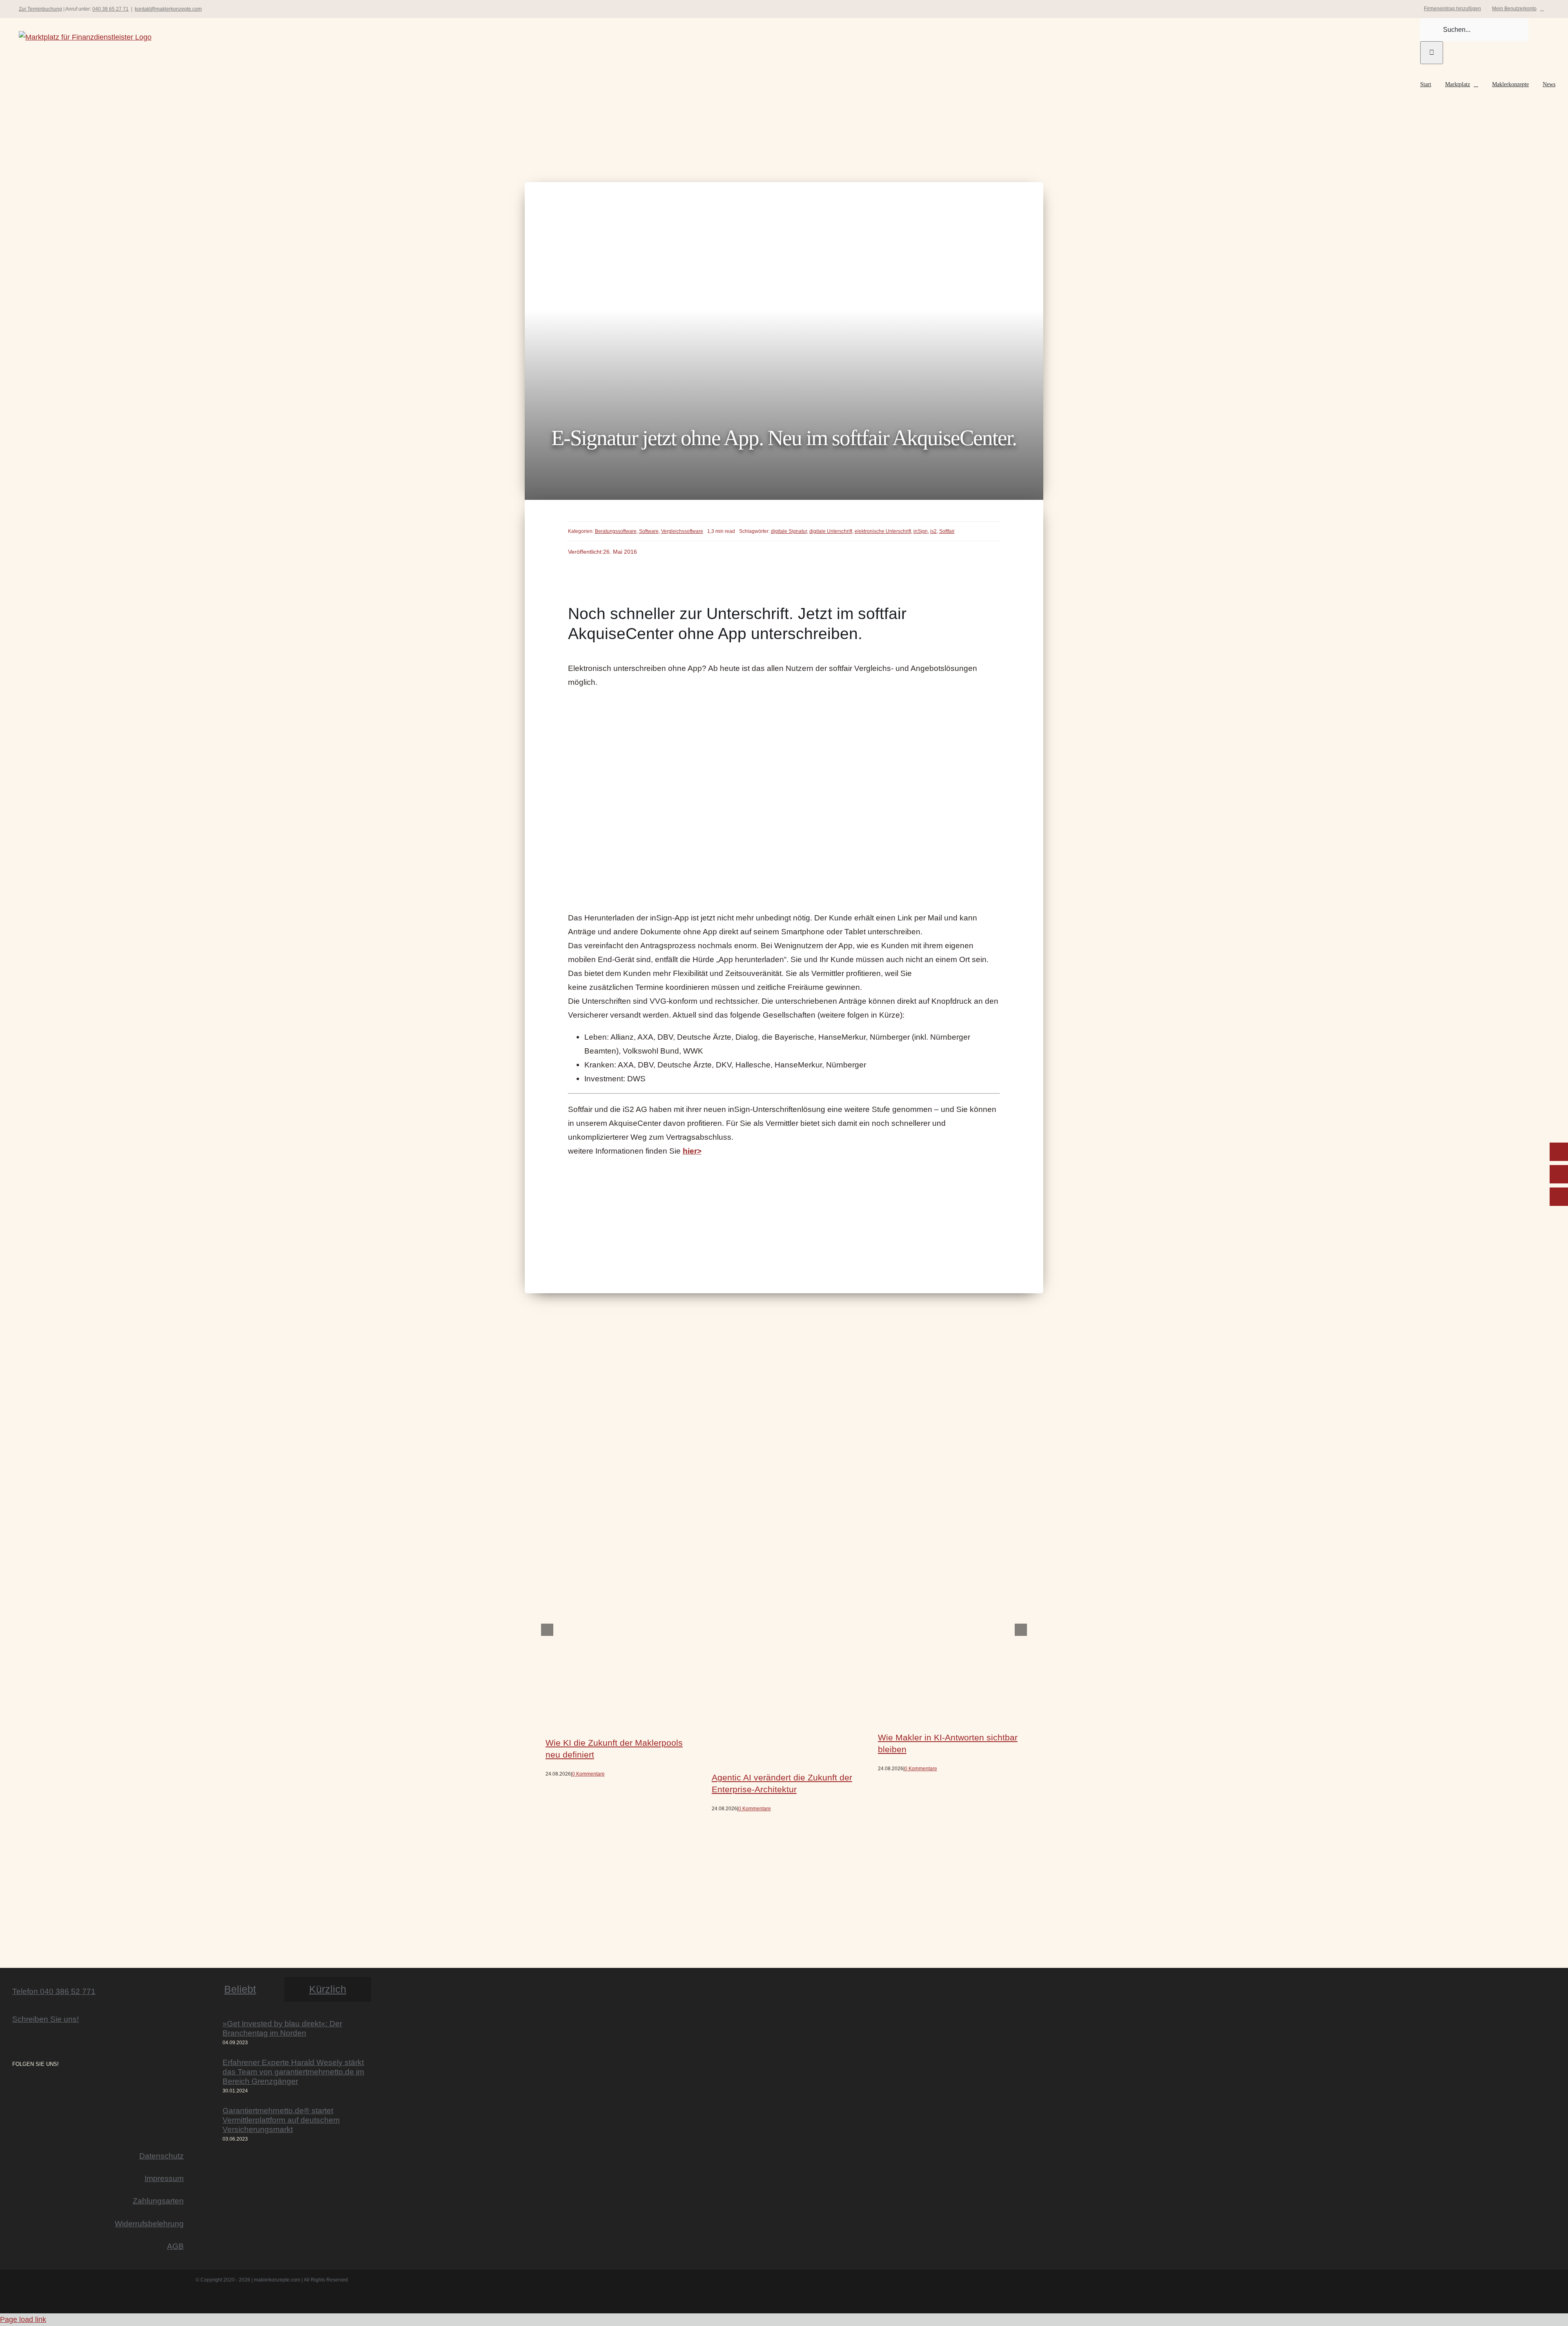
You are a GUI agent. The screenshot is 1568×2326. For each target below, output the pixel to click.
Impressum (164, 2178)
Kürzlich (328, 1989)
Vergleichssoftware (682, 531)
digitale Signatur (789, 531)
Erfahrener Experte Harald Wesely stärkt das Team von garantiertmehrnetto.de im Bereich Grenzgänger (293, 2072)
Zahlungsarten (158, 2201)
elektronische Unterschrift (883, 531)
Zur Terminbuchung (40, 9)
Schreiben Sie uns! (46, 2019)
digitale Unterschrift (831, 531)
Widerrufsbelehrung (149, 2224)
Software (649, 531)
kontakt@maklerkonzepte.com (168, 9)
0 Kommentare (588, 1774)
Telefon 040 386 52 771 (54, 1991)
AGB (175, 2246)
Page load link (23, 2319)
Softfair (947, 531)
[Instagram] (15, 2086)
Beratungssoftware (616, 531)
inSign (921, 531)
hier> (692, 1151)
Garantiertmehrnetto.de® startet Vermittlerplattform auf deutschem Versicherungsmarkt (281, 2120)
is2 (933, 531)
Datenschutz (161, 2156)
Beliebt (240, 1989)
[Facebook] (26, 2086)
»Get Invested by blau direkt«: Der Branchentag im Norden (282, 2028)
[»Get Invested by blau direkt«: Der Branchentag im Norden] (207, 2033)
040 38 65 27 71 (110, 9)
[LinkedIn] (38, 2086)
